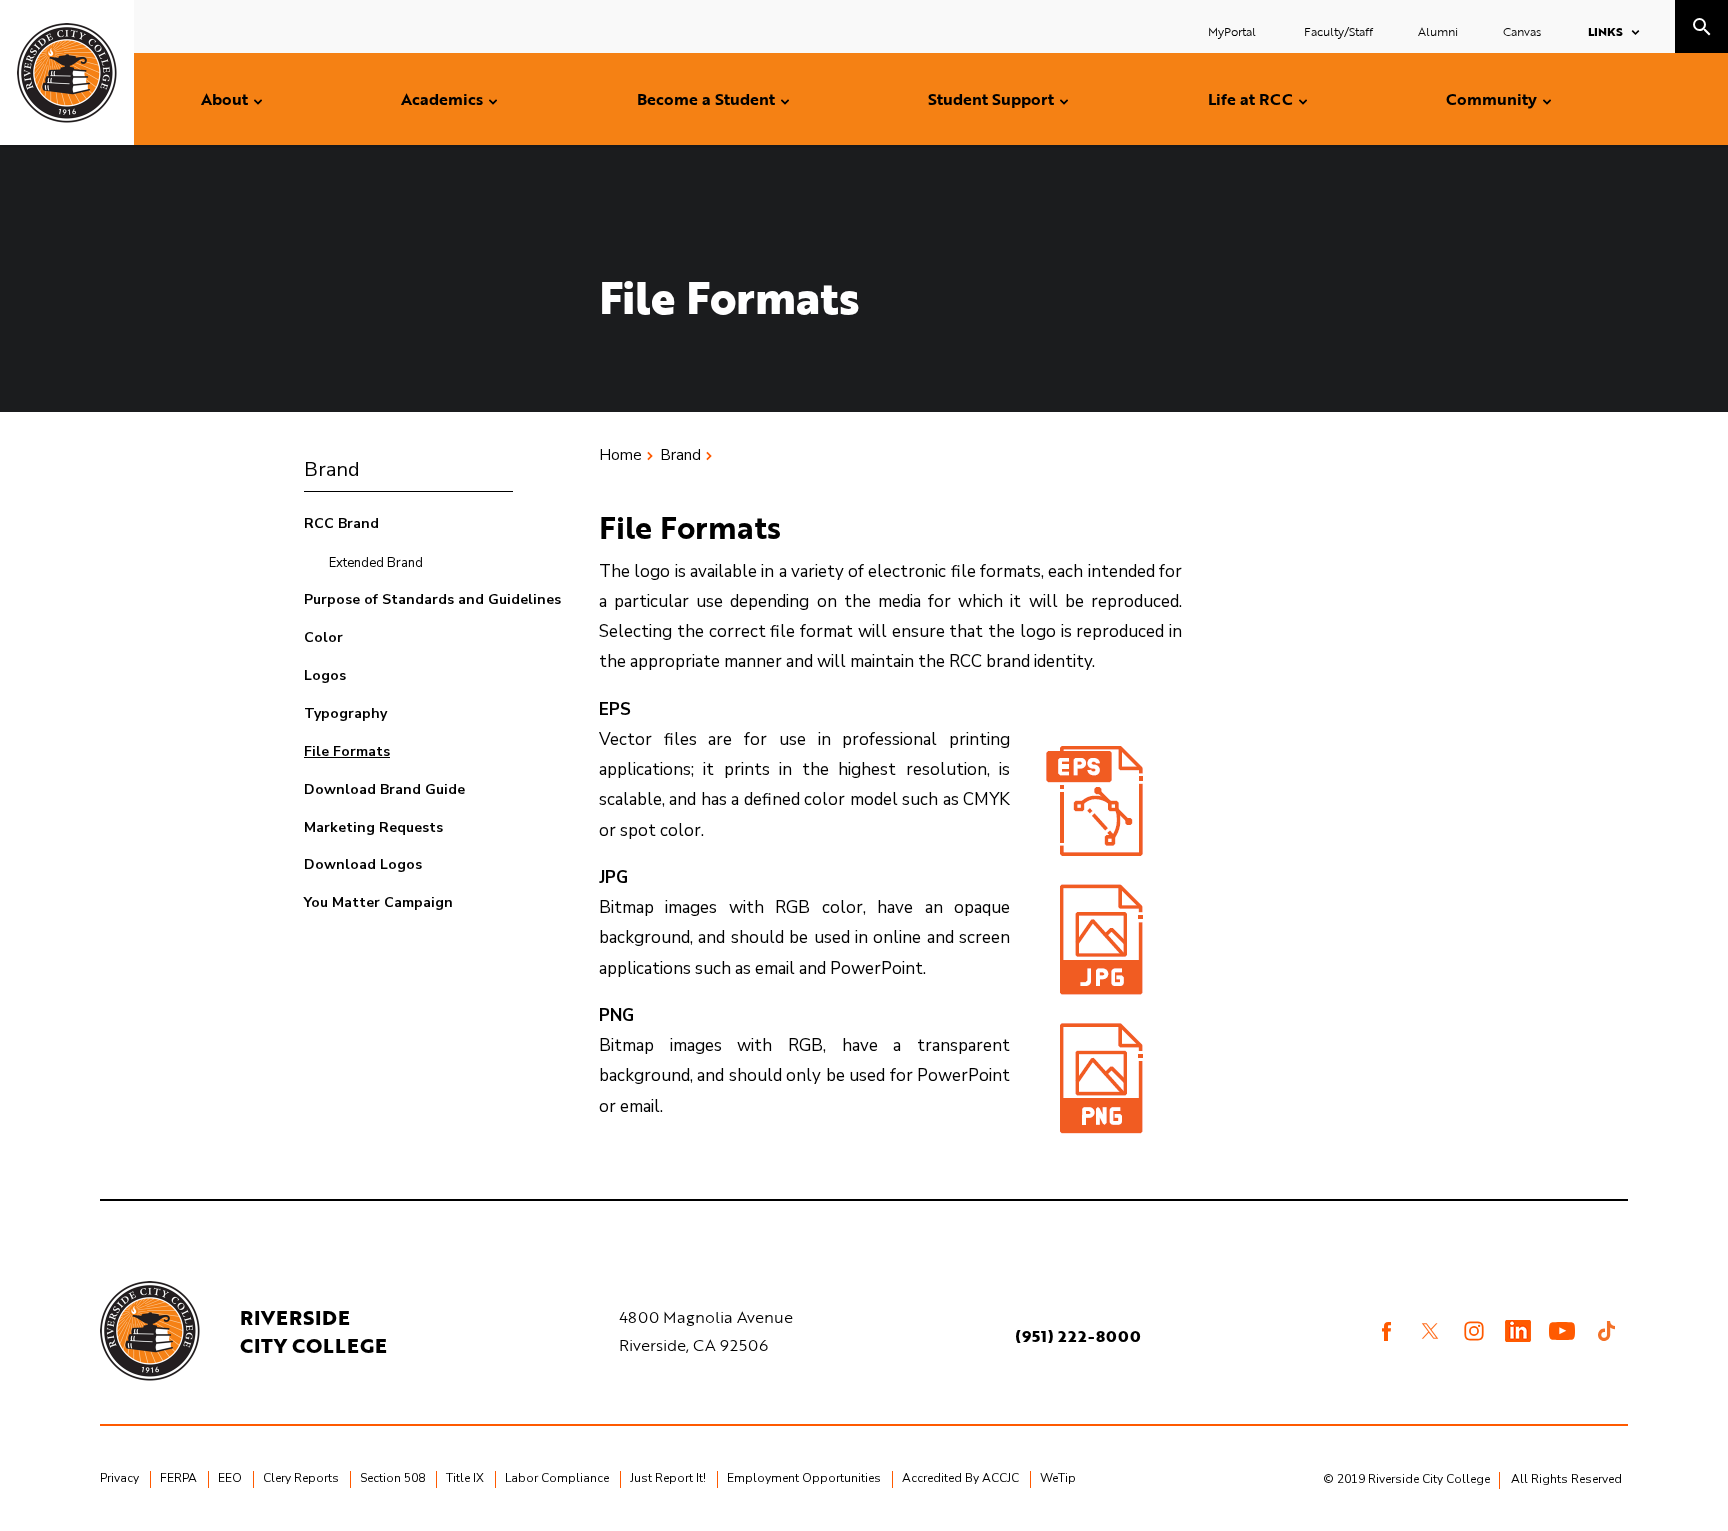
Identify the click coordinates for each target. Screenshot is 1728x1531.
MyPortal (1233, 31)
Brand (332, 469)
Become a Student (706, 99)
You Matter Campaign (378, 902)
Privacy (119, 1478)
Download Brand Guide (384, 789)
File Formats (347, 751)
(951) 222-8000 (1078, 1336)
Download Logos (363, 864)
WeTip (1058, 1478)
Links (1605, 31)
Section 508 (392, 1478)
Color (323, 637)
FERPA (178, 1478)
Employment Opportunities (804, 1478)
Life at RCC (1250, 99)
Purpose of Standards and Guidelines (432, 599)
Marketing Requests (373, 827)
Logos (325, 675)
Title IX (465, 1478)
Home (620, 455)
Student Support (991, 99)
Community (1491, 99)
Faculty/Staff (1338, 31)
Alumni (1438, 31)
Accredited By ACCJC (960, 1478)
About (224, 99)
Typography (345, 713)
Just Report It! (668, 1478)
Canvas (1522, 31)
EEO (230, 1478)
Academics (442, 99)
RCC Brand (341, 523)
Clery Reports (301, 1478)
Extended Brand (376, 563)
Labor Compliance (557, 1478)
